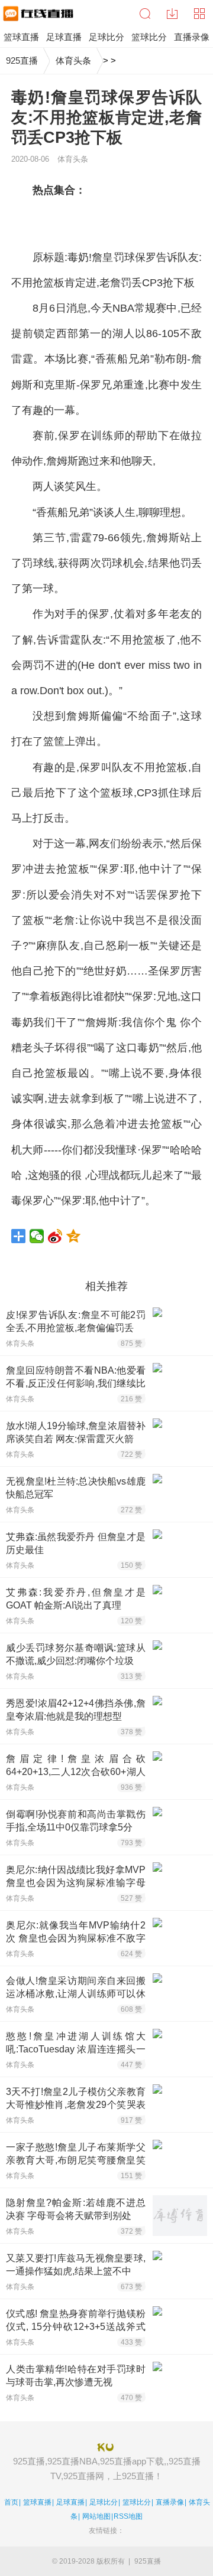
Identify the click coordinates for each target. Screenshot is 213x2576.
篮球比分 (137, 2502)
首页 (11, 2502)
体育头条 (73, 61)
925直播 (22, 61)
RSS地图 (128, 2516)
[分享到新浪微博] (55, 1236)
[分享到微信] (37, 1236)
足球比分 (104, 2502)
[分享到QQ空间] (74, 1236)
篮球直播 (37, 2502)
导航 (199, 14)
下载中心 (172, 14)
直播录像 (170, 2502)
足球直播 (70, 2502)
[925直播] (37, 14)
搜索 (145, 14)
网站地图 (96, 2516)
